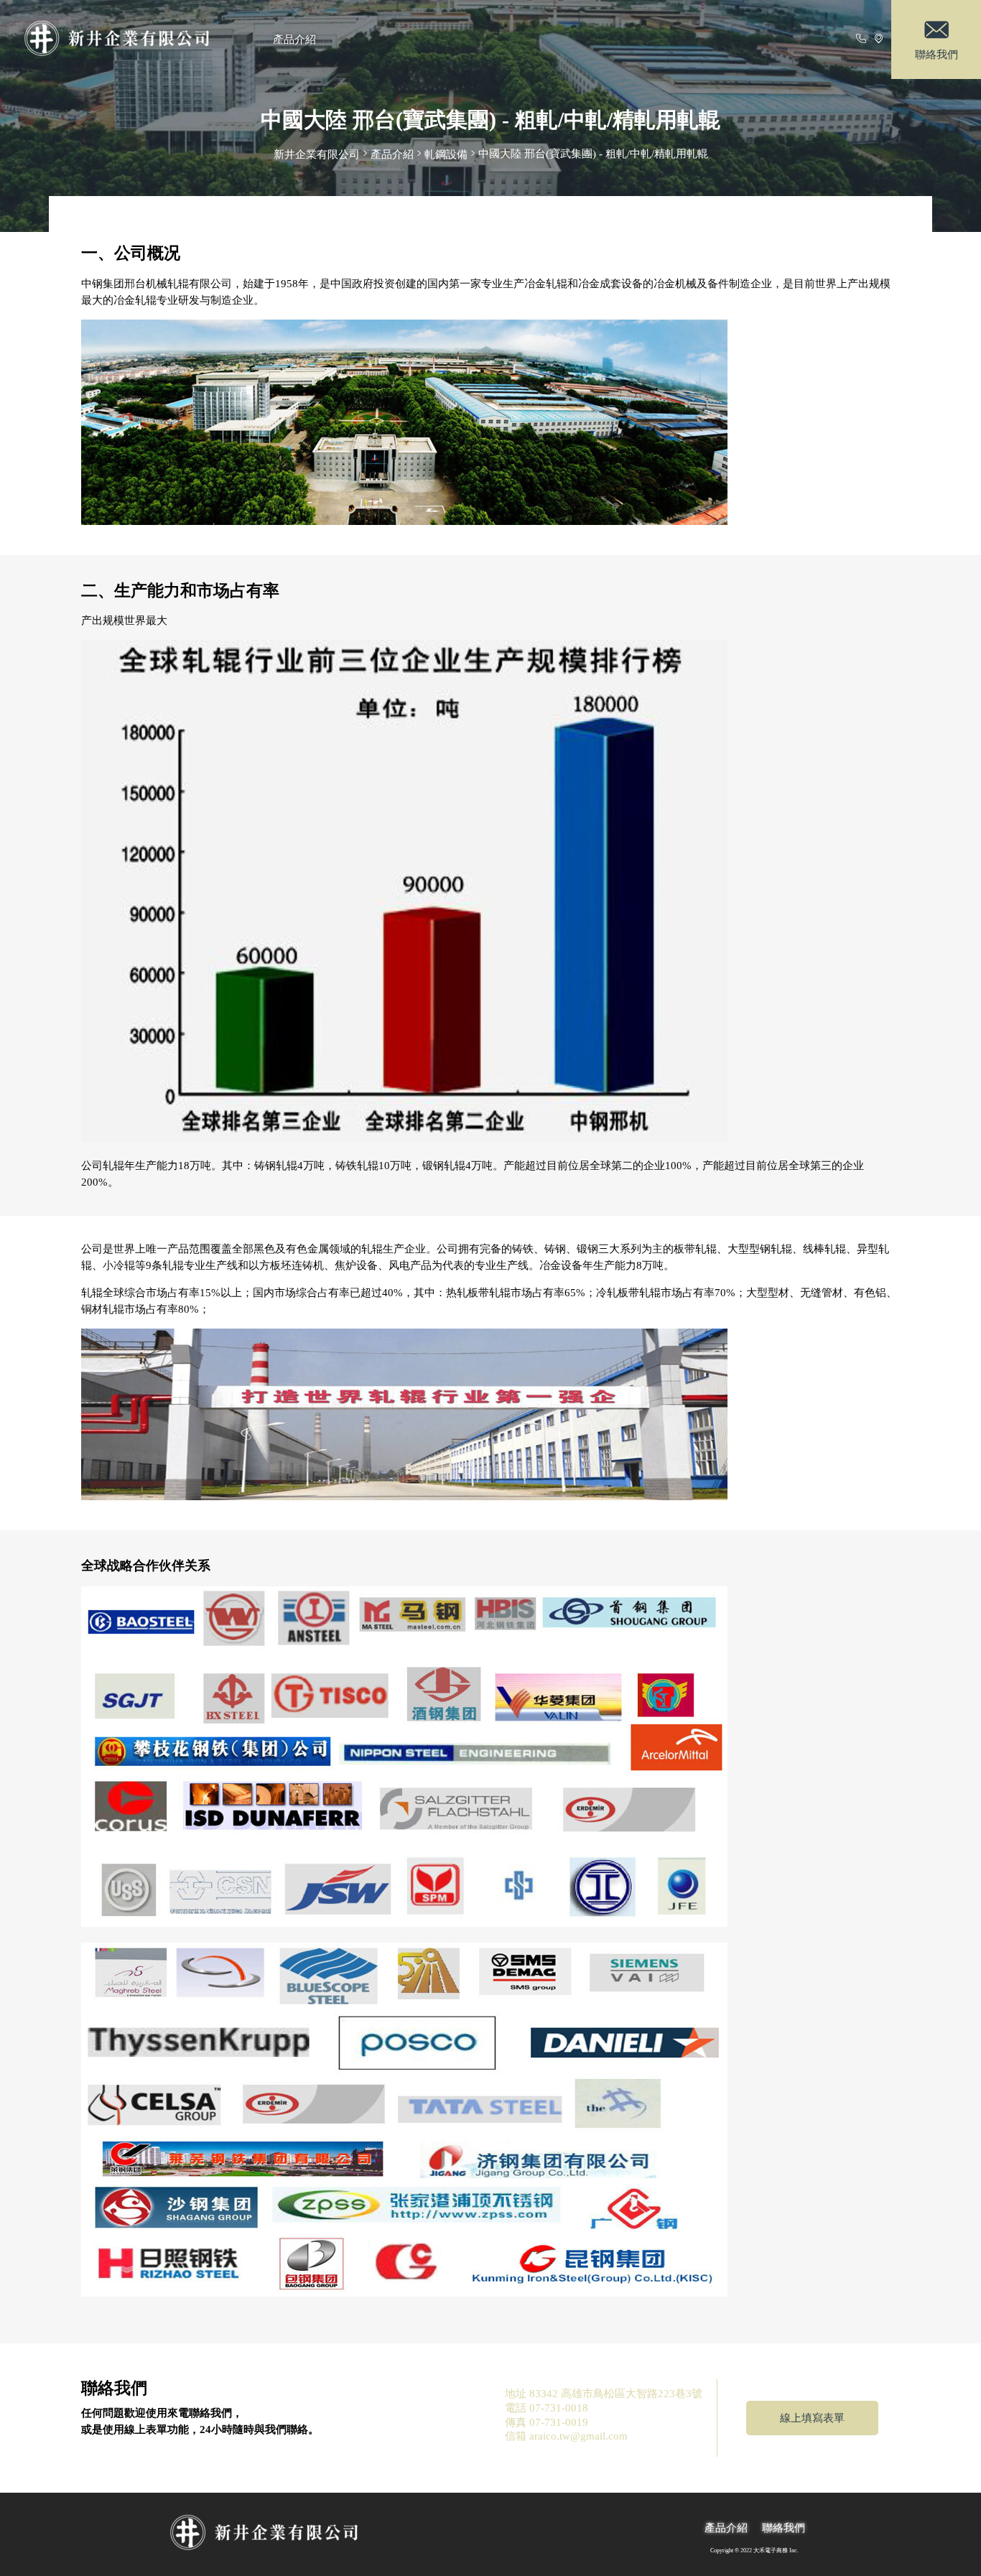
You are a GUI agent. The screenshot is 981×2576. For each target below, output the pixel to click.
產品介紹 (294, 39)
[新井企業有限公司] (133, 39)
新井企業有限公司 (317, 154)
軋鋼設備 (446, 154)
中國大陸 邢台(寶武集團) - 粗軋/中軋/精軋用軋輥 (593, 153)
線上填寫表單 (812, 2418)
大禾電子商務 (771, 2551)
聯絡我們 (784, 2528)
